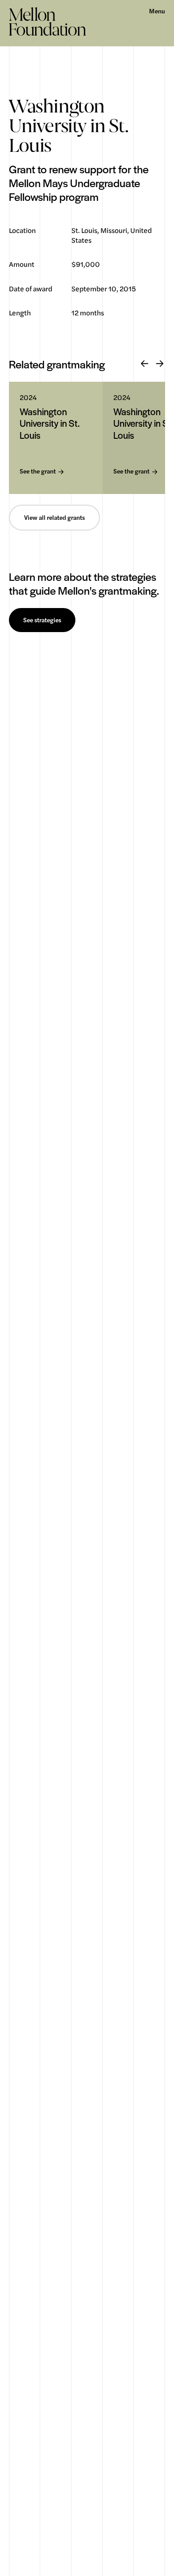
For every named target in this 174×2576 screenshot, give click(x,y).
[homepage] (48, 21)
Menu (157, 11)
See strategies (42, 620)
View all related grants (54, 518)
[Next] (160, 364)
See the (38, 472)
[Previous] (145, 364)
